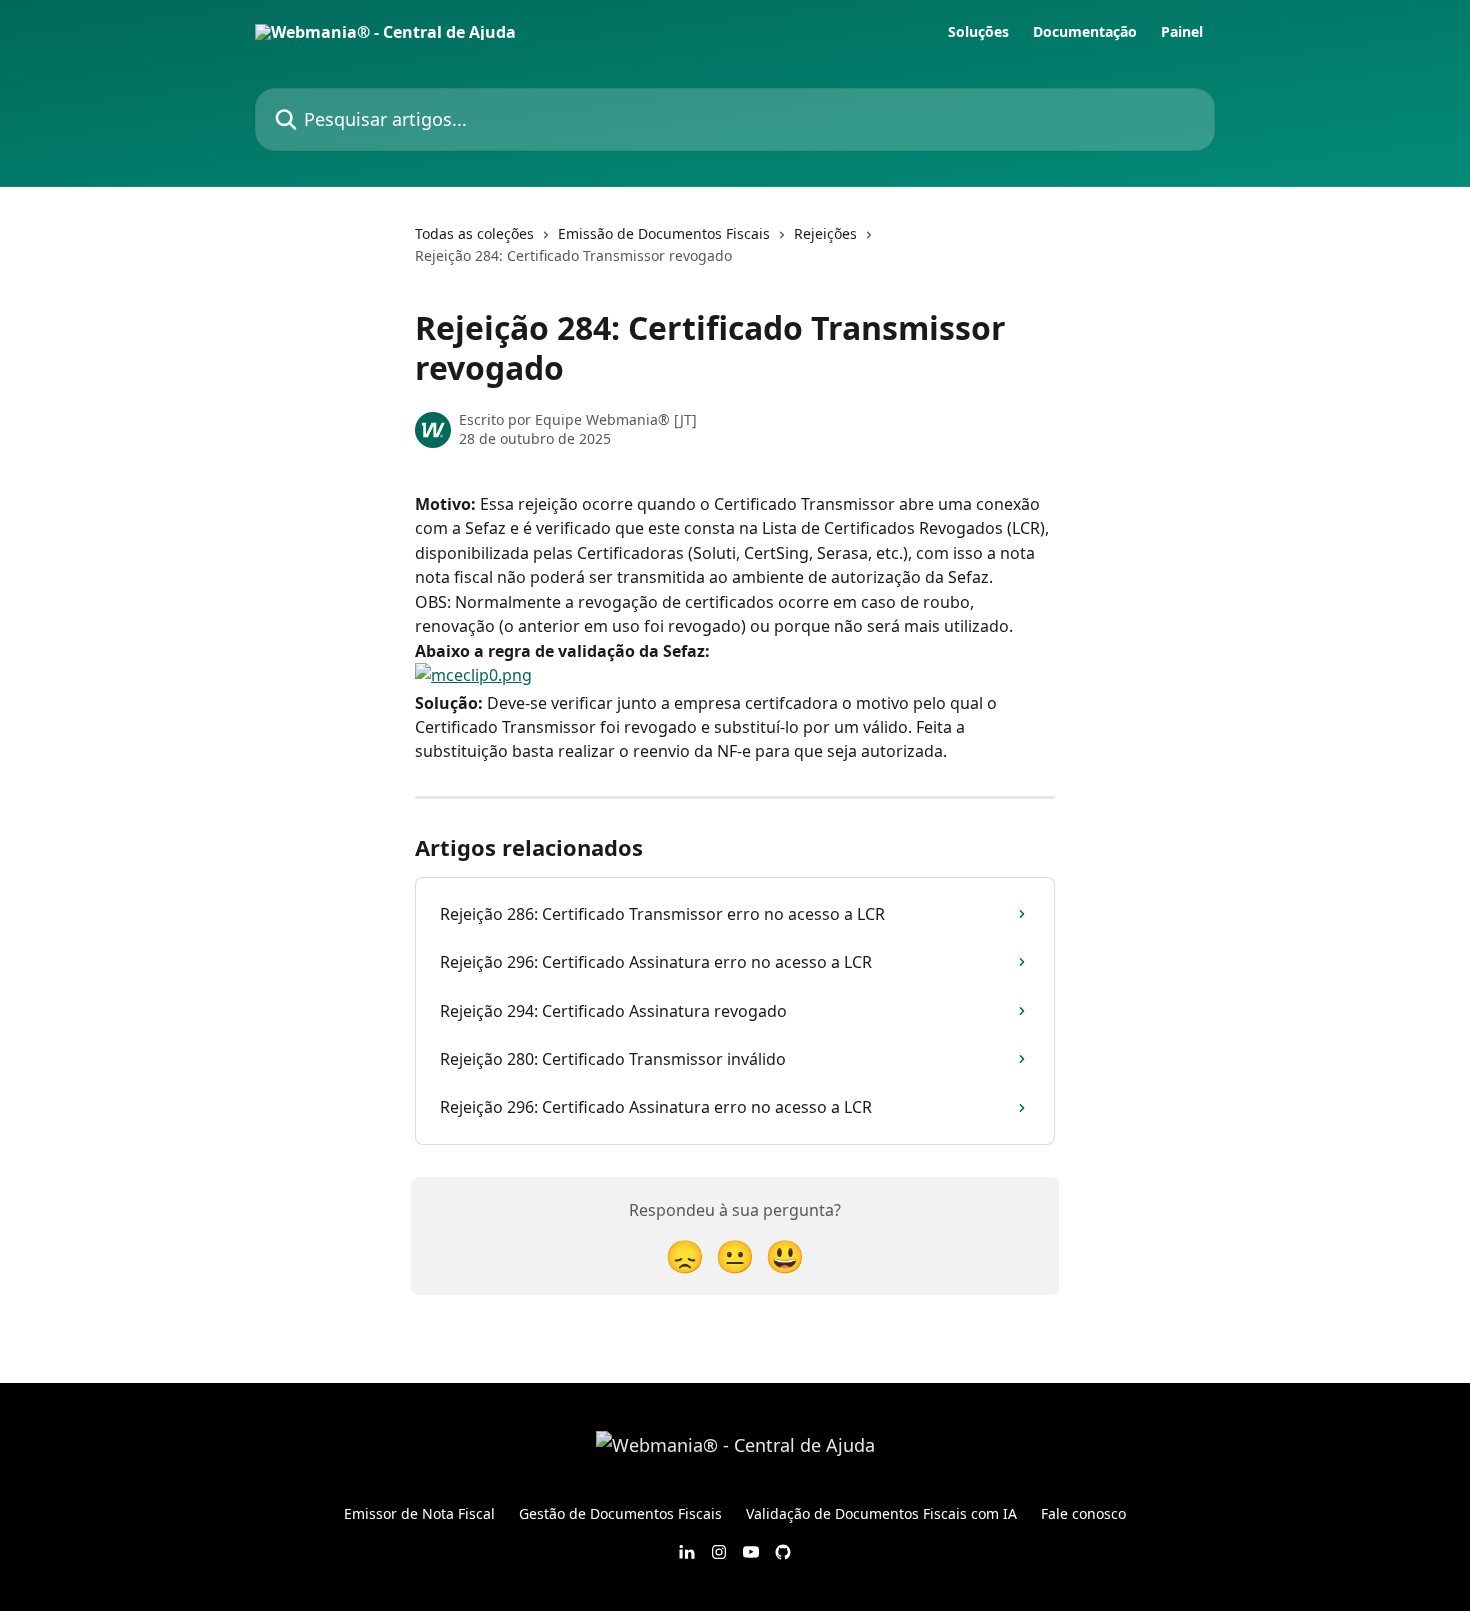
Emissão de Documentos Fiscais (664, 233)
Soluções (978, 32)
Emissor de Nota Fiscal (419, 1513)
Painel (1182, 32)
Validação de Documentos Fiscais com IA (881, 1513)
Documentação (1085, 32)
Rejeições (825, 233)
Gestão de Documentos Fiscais (620, 1513)
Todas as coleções (474, 233)
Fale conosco (1083, 1513)
